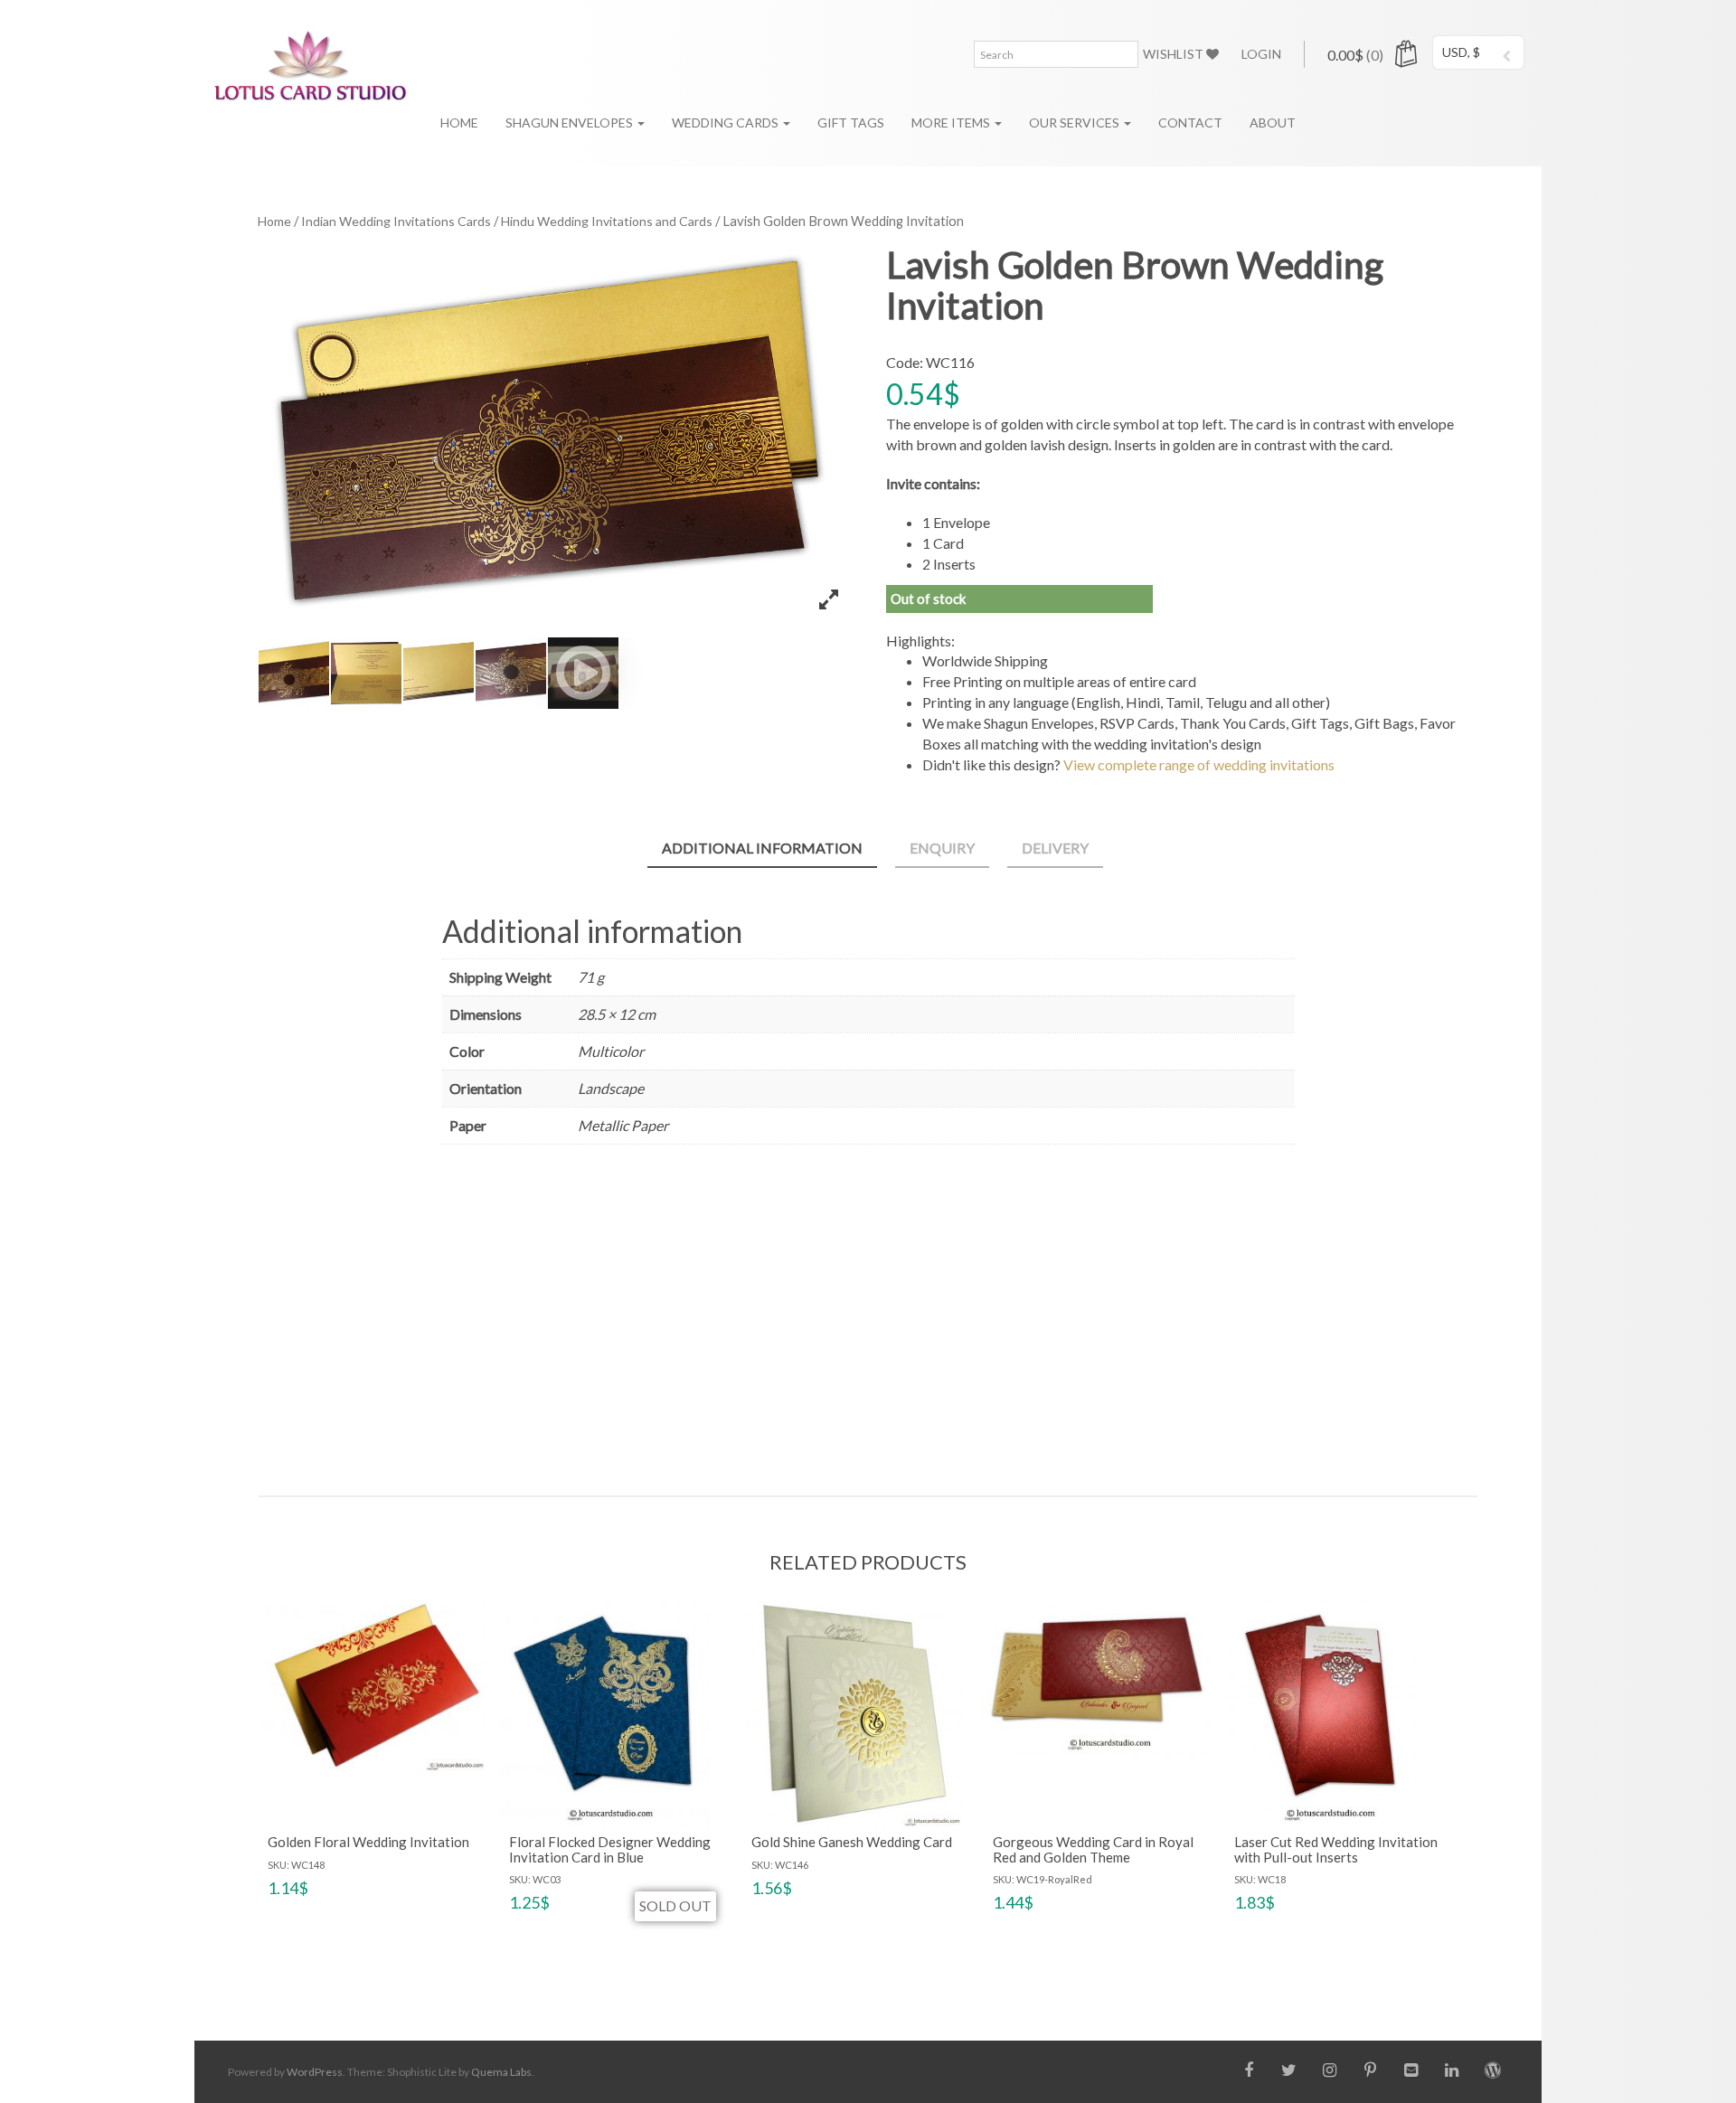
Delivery (1055, 848)
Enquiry (942, 848)
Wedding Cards (726, 123)
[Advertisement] (868, 1315)
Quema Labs (501, 2072)
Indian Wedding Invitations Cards (396, 221)
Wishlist (1175, 54)
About (1273, 123)
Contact (1190, 123)
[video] (583, 673)
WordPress (315, 2072)
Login (1261, 54)
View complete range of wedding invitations (1199, 764)
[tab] (762, 849)
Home (459, 123)
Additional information (762, 848)
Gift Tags (851, 123)
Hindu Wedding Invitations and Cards (607, 221)
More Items (952, 123)
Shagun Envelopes (571, 123)
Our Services (1076, 123)
